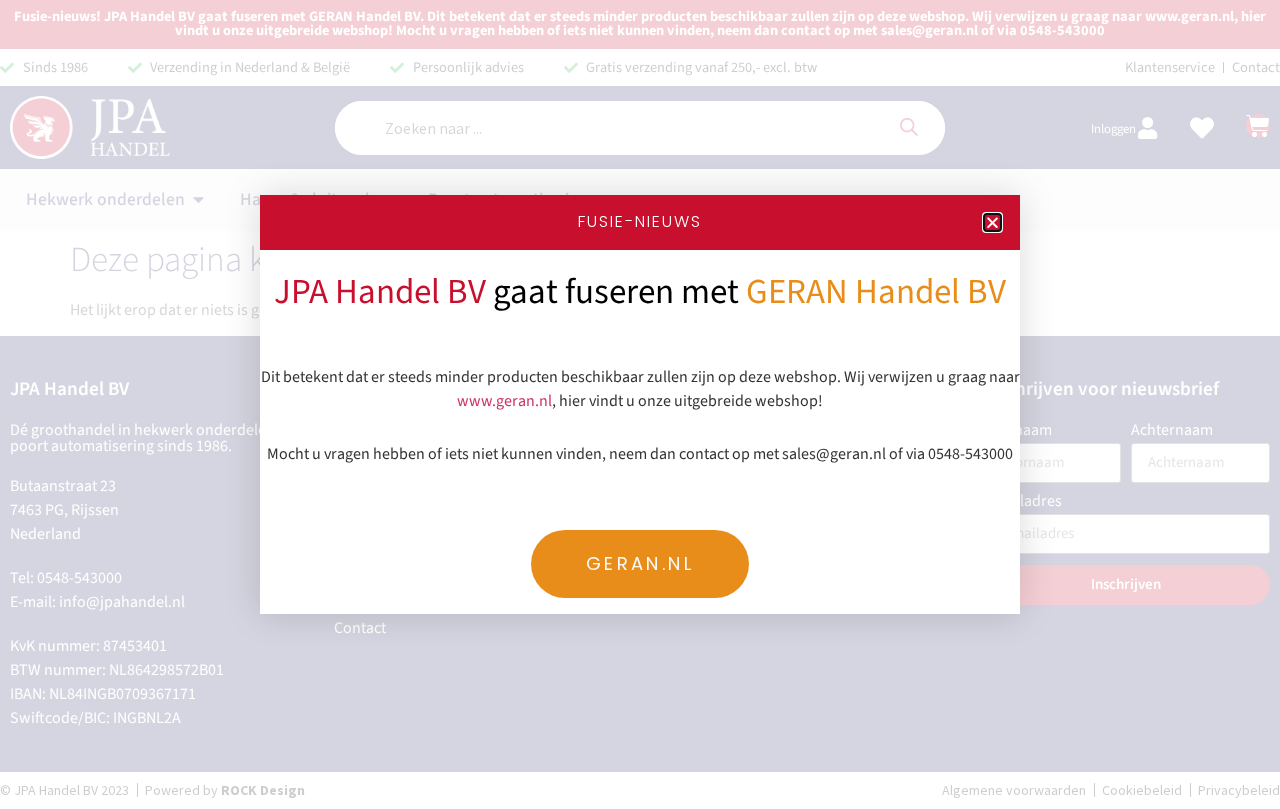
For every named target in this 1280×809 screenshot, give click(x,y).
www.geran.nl (504, 401)
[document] (640, 404)
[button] (992, 222)
